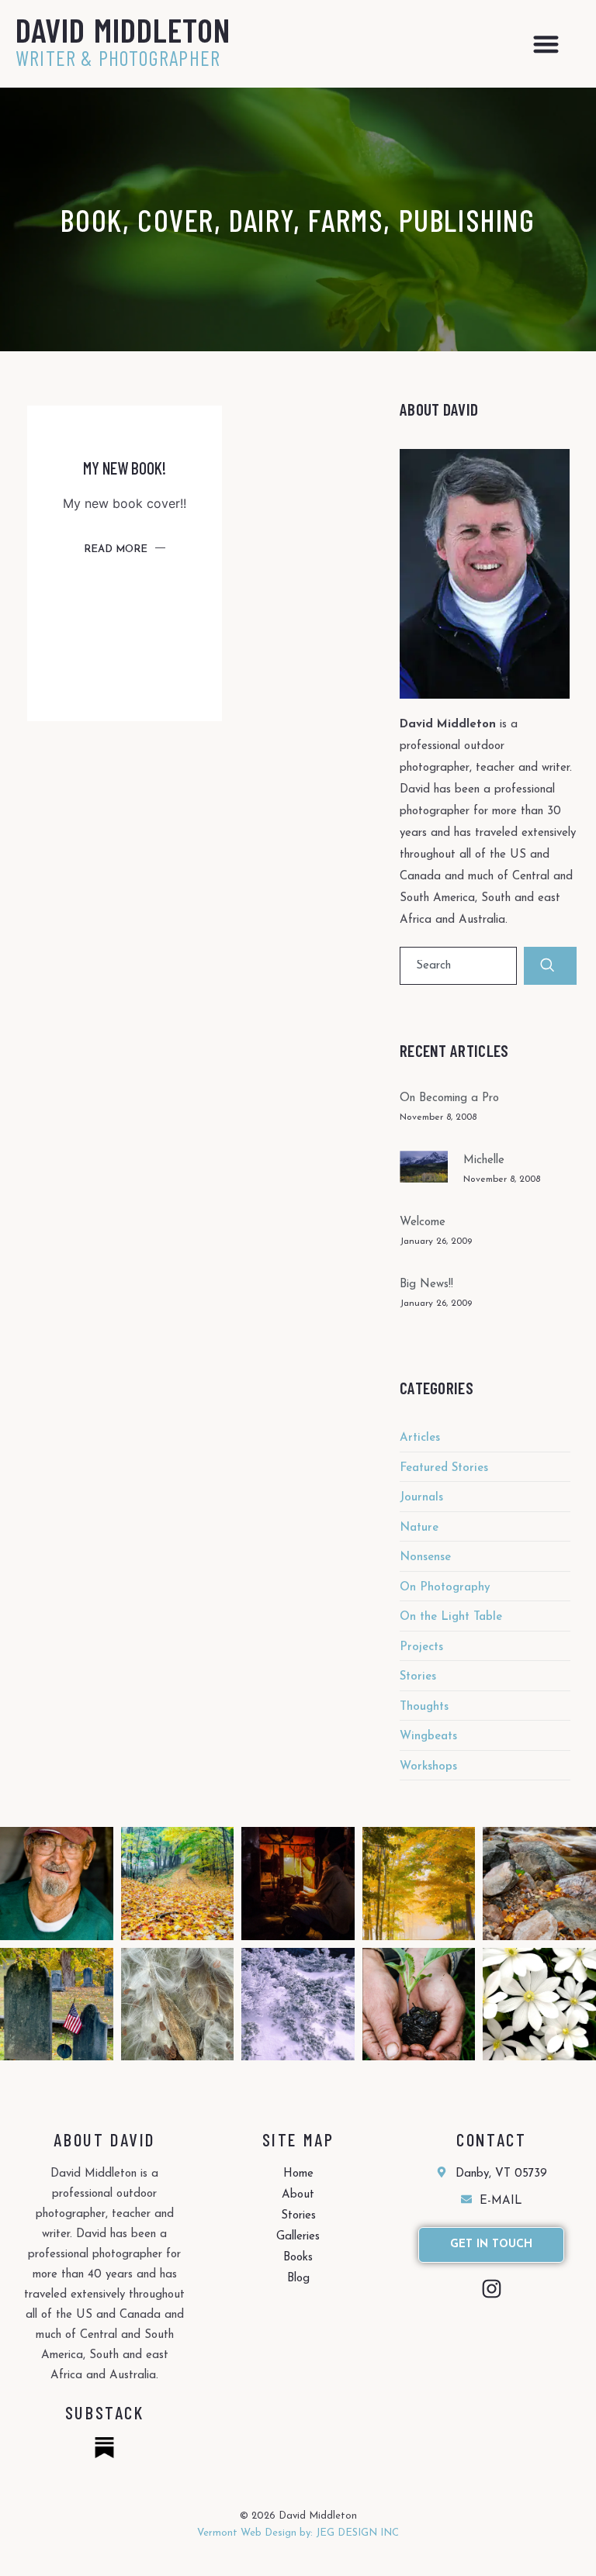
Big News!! (426, 1285)
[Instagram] (492, 2289)
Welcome (423, 1222)
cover (176, 219)
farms (346, 219)
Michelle (484, 1160)
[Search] (550, 966)
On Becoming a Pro (449, 1098)
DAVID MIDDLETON (123, 29)
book (91, 219)
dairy (261, 219)
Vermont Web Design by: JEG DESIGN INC (298, 2533)
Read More (116, 549)
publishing (467, 219)
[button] (546, 44)
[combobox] (458, 966)
